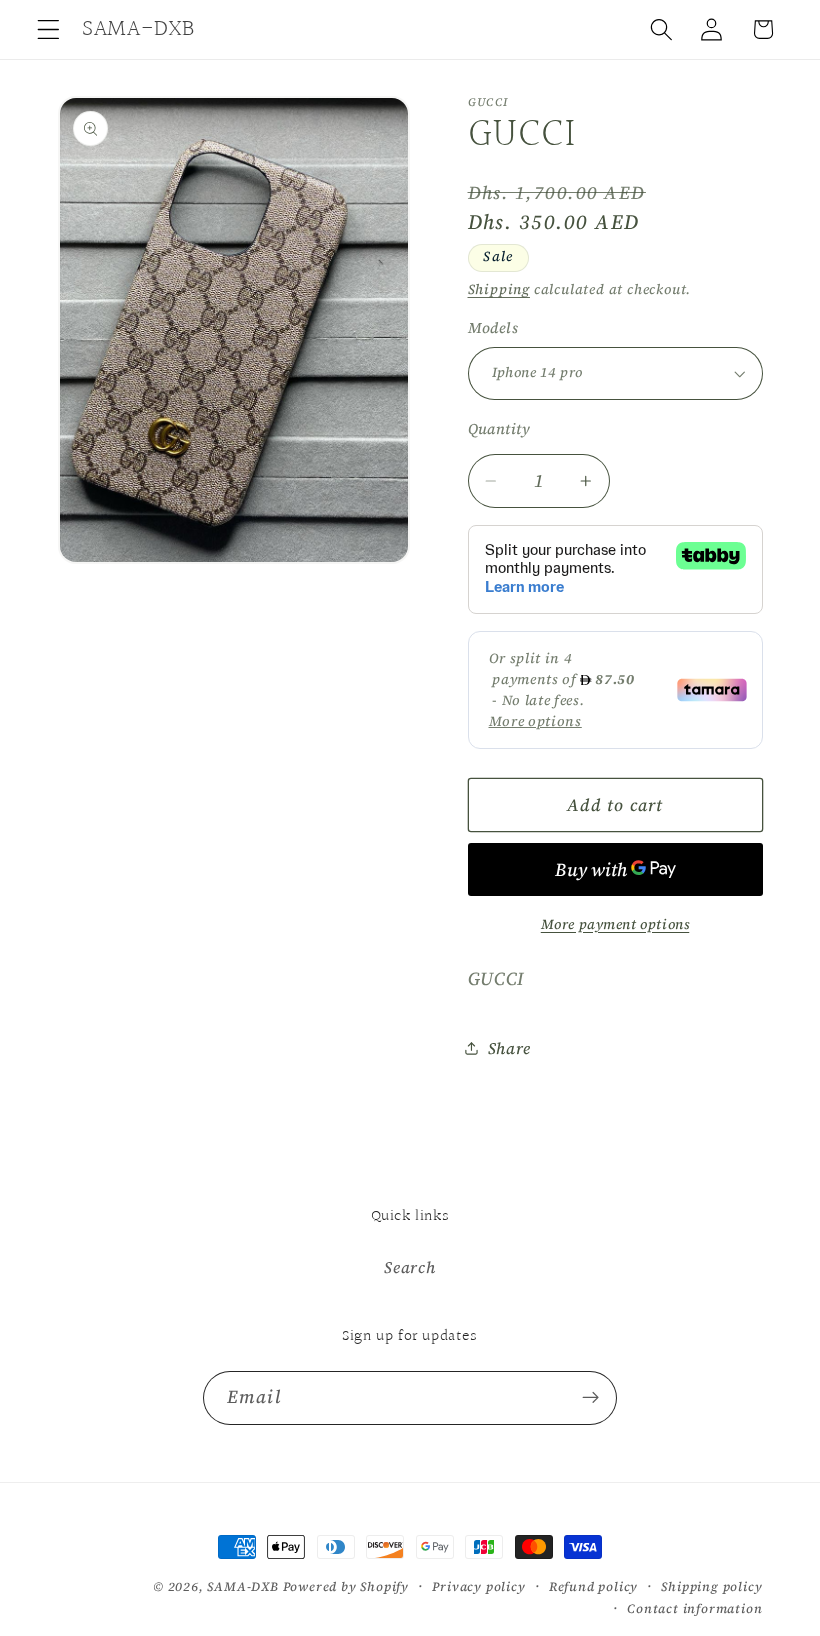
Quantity (499, 429)
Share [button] (509, 1048)
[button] (48, 29)
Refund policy (593, 1586)
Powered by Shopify (346, 1586)
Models (493, 328)
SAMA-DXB (242, 1586)
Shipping (499, 289)
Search (409, 1267)
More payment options (615, 924)
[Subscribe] (590, 1398)
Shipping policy (711, 1586)
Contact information (694, 1608)
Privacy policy (478, 1586)
